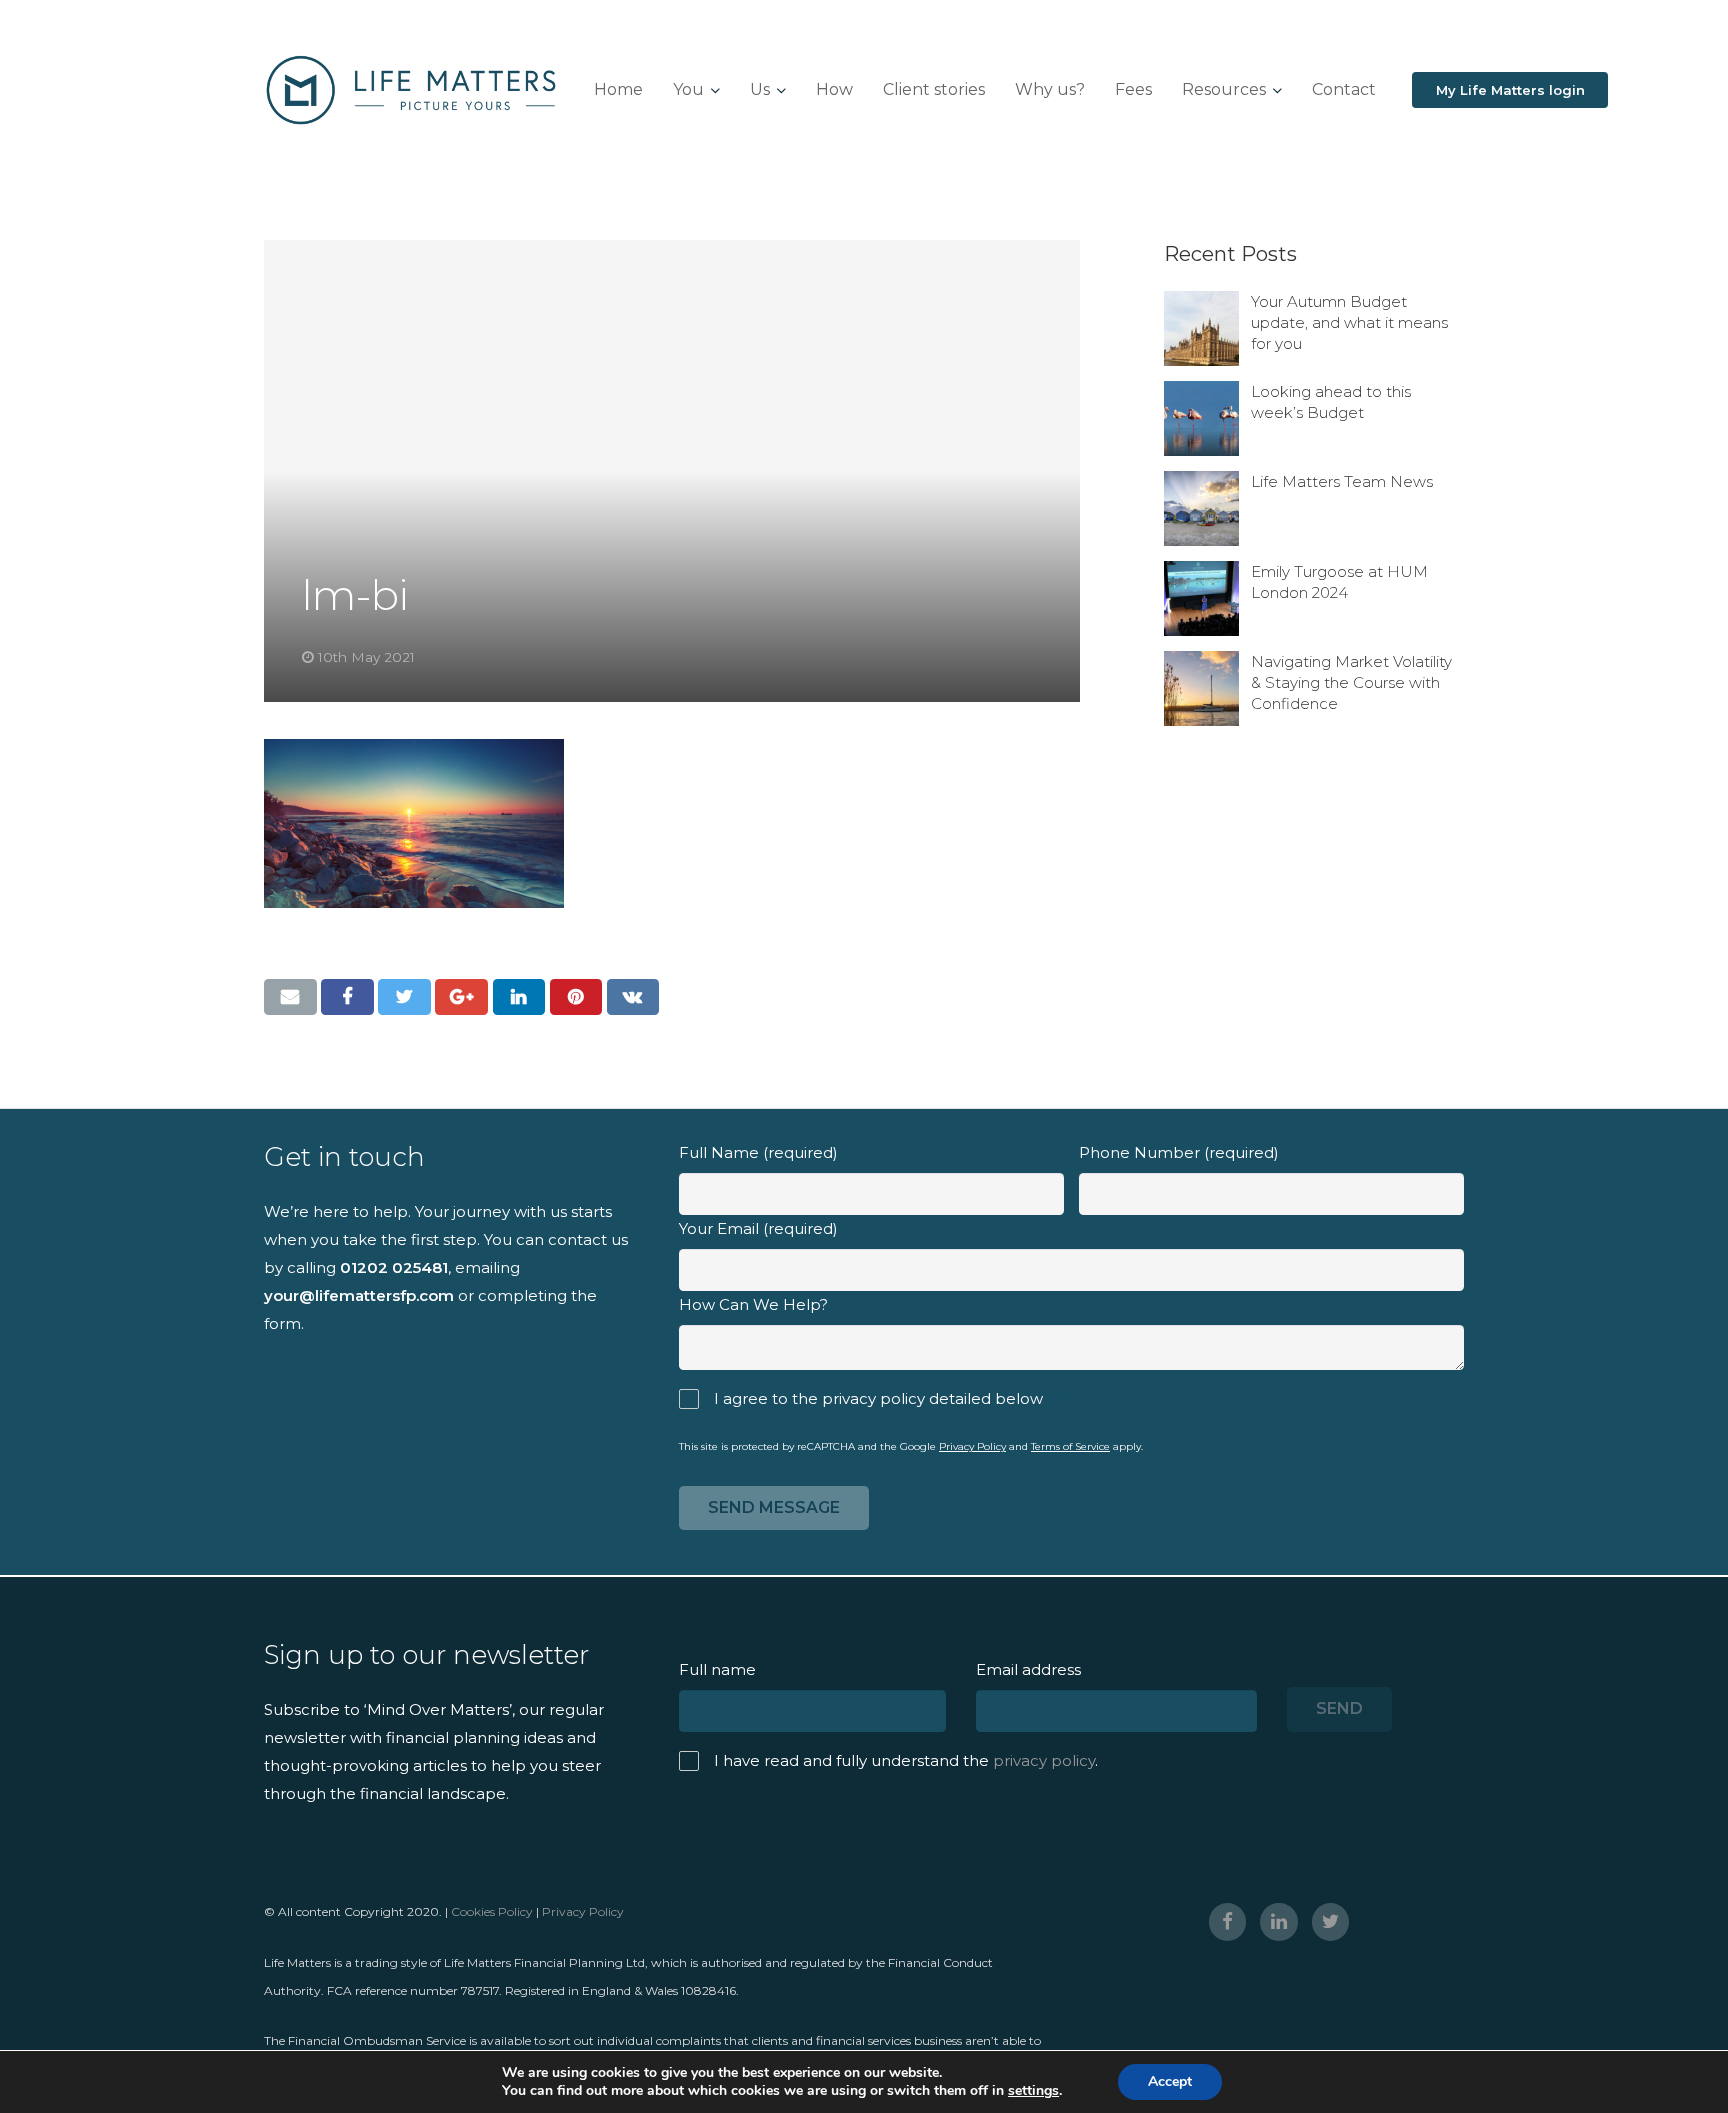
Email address (1028, 1669)
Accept (1170, 2081)
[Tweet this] (404, 997)
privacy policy (1098, 1398)
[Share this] (347, 997)
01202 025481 (394, 1267)
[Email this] (290, 997)
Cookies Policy (492, 1911)
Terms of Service (1070, 1446)
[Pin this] (576, 997)
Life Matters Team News (1342, 481)
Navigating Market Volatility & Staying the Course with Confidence (1351, 682)
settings (1033, 2091)
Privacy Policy (972, 1446)
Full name (717, 1669)
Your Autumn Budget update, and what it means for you (1349, 322)
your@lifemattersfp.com (359, 1295)
